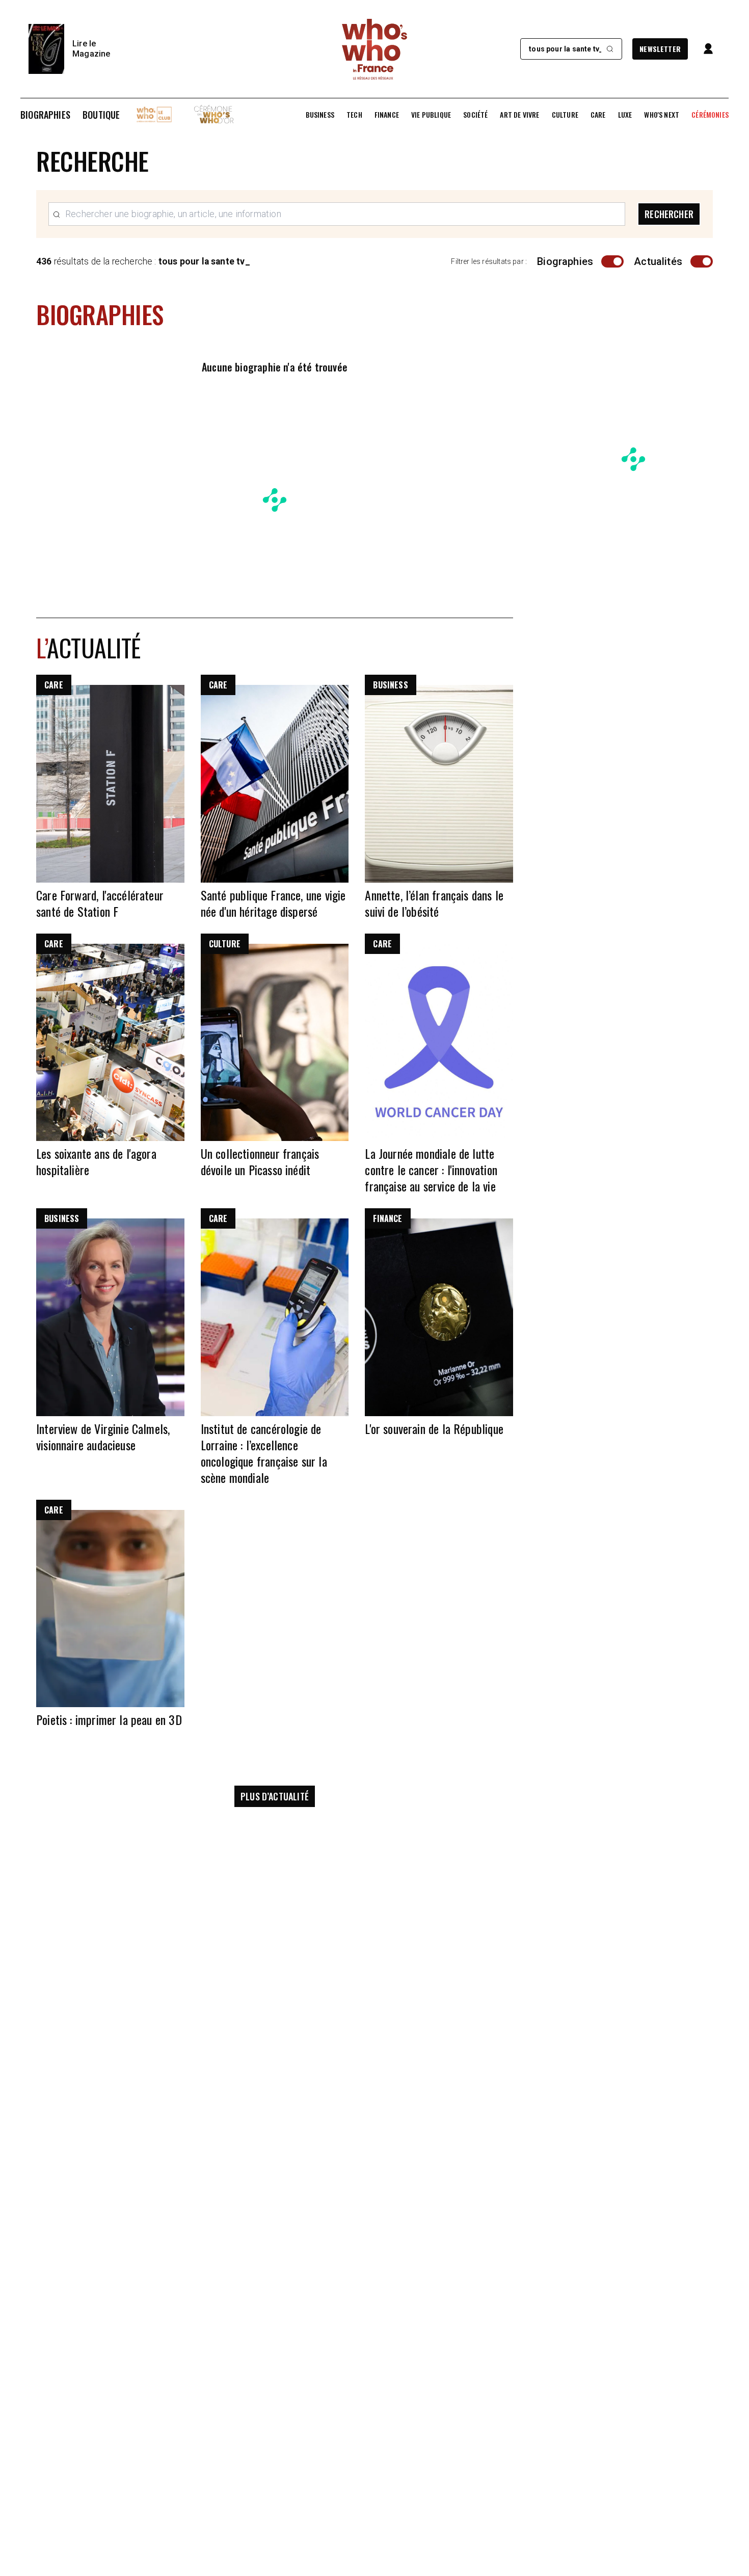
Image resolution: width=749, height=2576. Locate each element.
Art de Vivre (519, 115)
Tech (354, 115)
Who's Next (662, 115)
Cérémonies (710, 115)
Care (598, 115)
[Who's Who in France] (374, 49)
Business (320, 115)
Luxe (625, 115)
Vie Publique (431, 115)
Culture (565, 115)
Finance (387, 115)
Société (475, 115)
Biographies (45, 115)
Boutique (101, 115)
